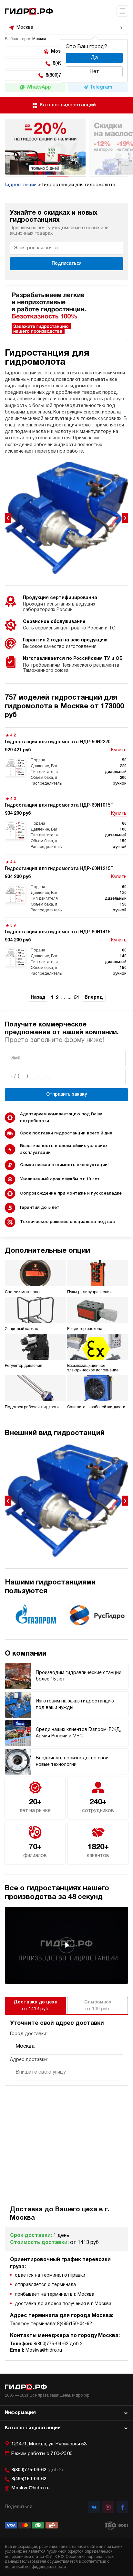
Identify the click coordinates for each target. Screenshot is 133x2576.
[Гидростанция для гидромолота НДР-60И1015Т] (66, 823)
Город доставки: (29, 2034)
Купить (119, 750)
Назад (38, 998)
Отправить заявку (66, 1095)
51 (77, 998)
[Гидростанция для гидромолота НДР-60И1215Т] (66, 886)
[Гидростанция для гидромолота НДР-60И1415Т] (66, 949)
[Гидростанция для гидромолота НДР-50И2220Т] (66, 759)
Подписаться (67, 264)
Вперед (94, 998)
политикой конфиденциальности (35, 2567)
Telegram (101, 87)
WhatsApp (39, 87)
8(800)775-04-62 (37, 2470)
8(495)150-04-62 (29, 2479)
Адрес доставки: (29, 2060)
